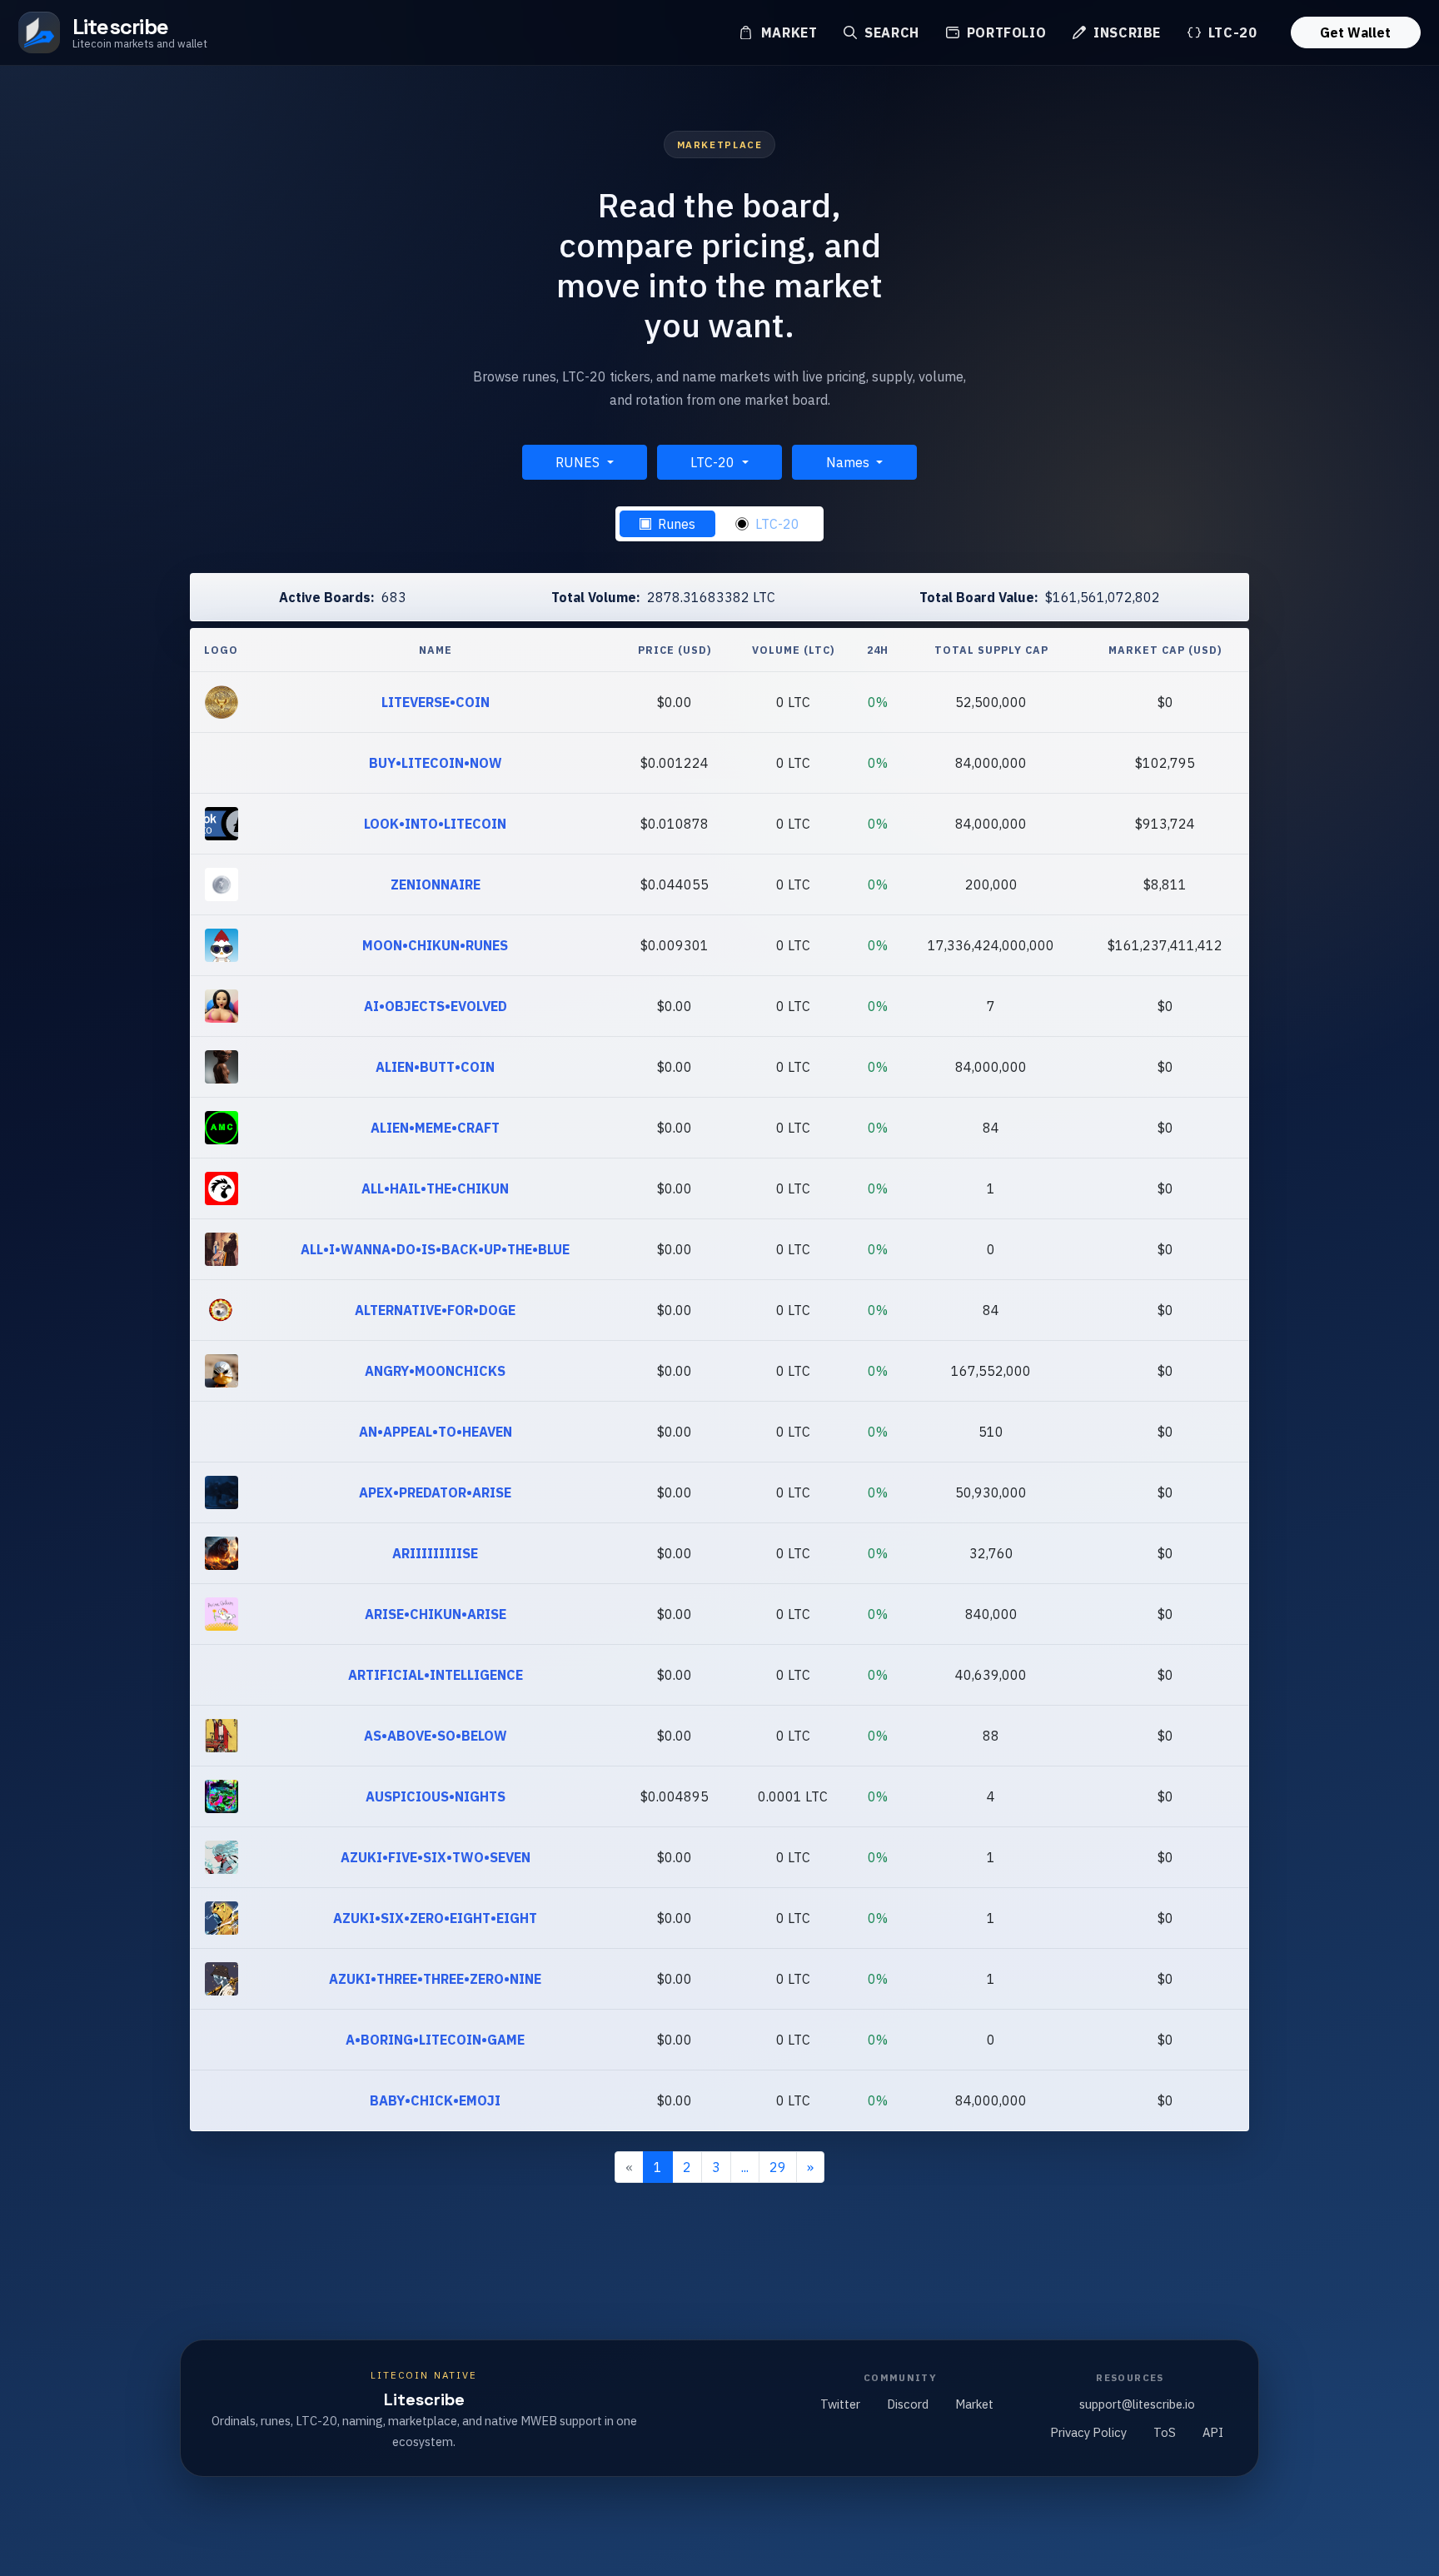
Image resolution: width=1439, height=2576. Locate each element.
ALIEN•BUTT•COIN (435, 1067)
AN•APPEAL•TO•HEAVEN (436, 1432)
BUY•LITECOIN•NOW (436, 763)
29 (778, 2167)
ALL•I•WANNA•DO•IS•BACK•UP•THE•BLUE (435, 1249)
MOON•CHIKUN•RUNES (435, 945)
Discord (908, 2404)
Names (849, 462)
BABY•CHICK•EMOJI (435, 2100)
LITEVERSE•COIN (436, 702)
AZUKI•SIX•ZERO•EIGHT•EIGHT (435, 1918)
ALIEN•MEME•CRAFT (435, 1128)
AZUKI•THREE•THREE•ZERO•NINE (435, 1979)
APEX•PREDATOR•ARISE (435, 1492)
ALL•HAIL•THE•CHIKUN (435, 1188)
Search (889, 32)
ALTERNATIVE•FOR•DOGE (435, 1310)
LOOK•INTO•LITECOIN (435, 824)
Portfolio (1004, 32)
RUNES (579, 462)
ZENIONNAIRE (436, 884)
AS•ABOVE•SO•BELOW (436, 1736)
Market (787, 32)
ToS (1165, 2432)
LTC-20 (1230, 32)
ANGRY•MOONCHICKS (435, 1371)
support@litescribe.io (1137, 2404)
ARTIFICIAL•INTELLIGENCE (436, 1675)
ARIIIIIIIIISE (435, 1553)
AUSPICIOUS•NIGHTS (436, 1796)
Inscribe (1125, 32)
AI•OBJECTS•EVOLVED (436, 1006)
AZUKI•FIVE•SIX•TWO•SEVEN (436, 1857)
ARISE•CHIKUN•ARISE (436, 1614)
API (1213, 2432)
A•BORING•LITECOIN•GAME (435, 2040)
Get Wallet (1355, 32)
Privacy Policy (1088, 2432)
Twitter (840, 2404)
